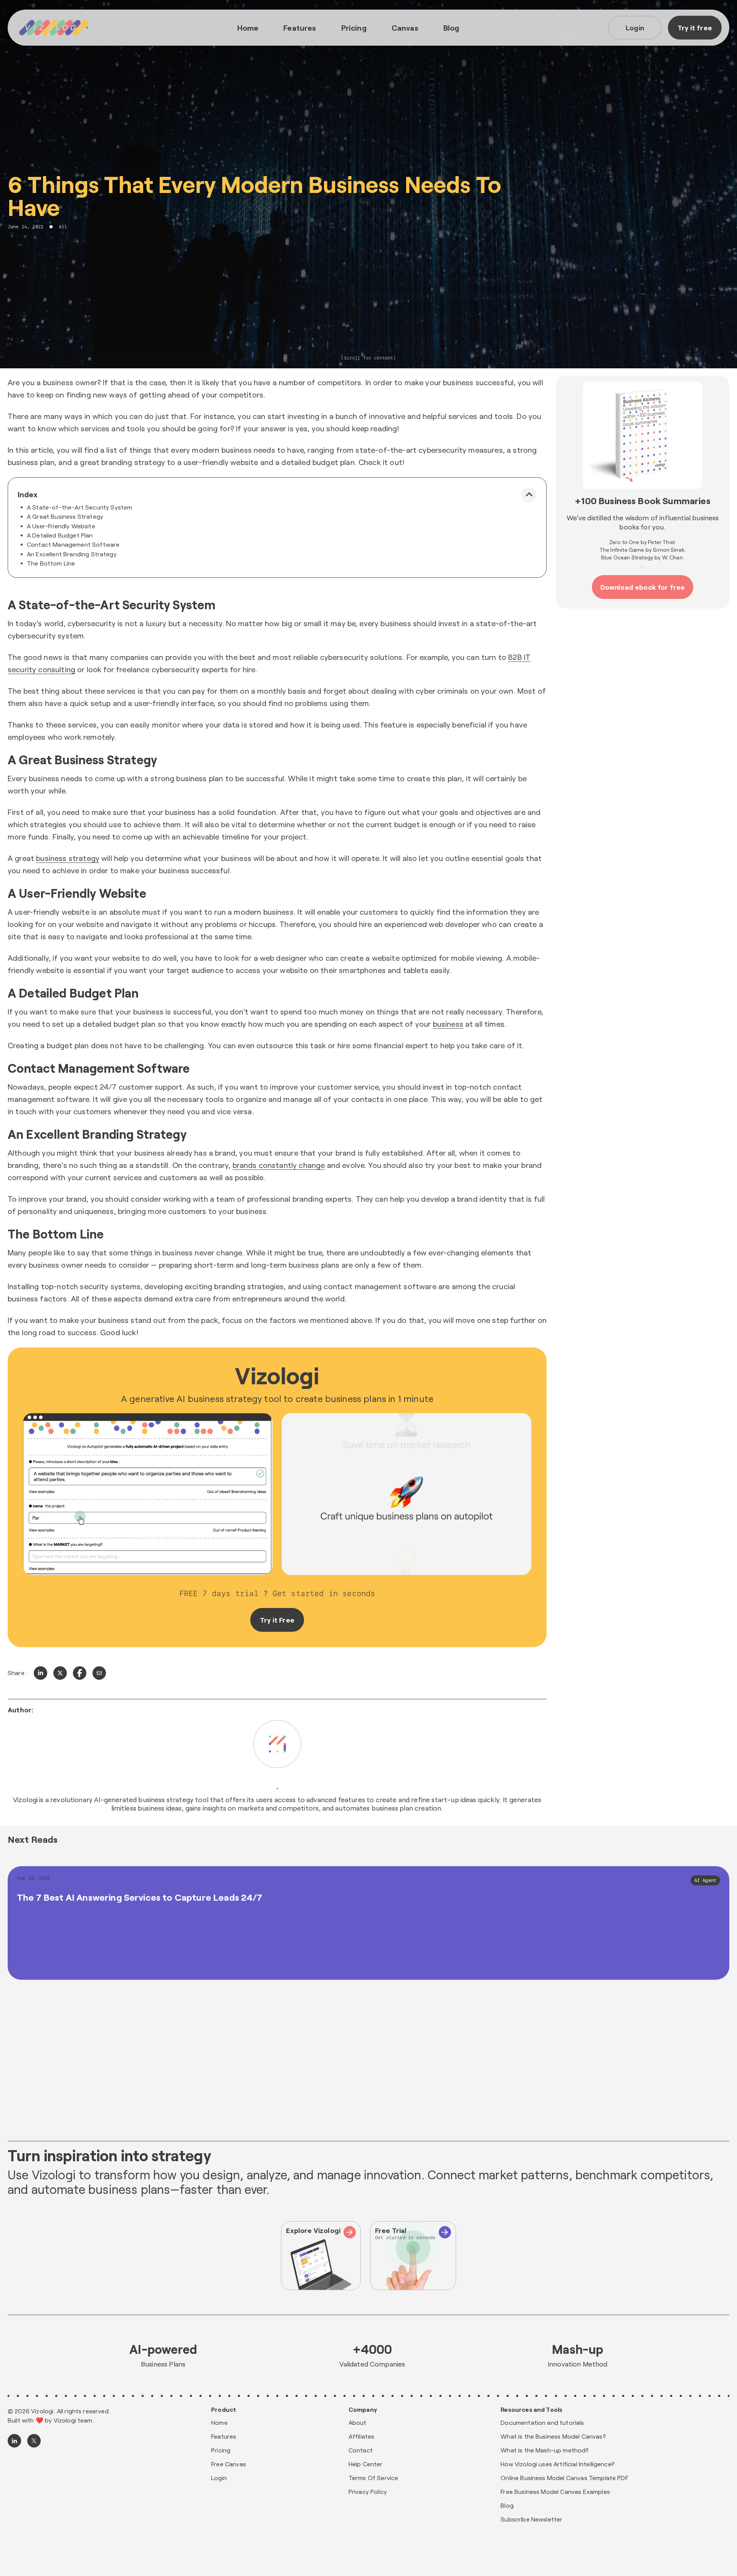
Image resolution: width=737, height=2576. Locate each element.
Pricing (354, 28)
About (358, 2422)
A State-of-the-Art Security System (79, 507)
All (63, 227)
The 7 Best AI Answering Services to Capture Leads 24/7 (140, 1897)
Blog (451, 28)
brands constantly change (279, 1165)
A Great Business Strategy (65, 516)
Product (224, 2409)
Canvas (405, 28)
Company (363, 2409)
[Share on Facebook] (80, 1673)
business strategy (68, 858)
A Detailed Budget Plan (60, 535)
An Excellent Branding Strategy (72, 554)
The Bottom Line (51, 563)
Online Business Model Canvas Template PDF (564, 2478)
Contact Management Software (73, 544)
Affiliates (362, 2436)
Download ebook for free (643, 587)
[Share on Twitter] (60, 1673)
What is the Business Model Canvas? (553, 2436)
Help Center (366, 2464)
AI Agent (705, 1880)
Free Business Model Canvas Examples (555, 2491)
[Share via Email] (99, 1673)
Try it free (695, 28)
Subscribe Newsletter (531, 2519)
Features (300, 28)
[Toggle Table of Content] (529, 495)
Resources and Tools (531, 2409)
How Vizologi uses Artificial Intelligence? (558, 2464)
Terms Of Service (373, 2478)
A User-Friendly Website (61, 526)
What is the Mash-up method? (545, 2450)
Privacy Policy (368, 2491)
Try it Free (277, 1620)
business (448, 1024)
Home (248, 28)
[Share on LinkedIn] (40, 1673)
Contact (361, 2450)
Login (635, 28)
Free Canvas (229, 2464)
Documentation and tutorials (542, 2422)
